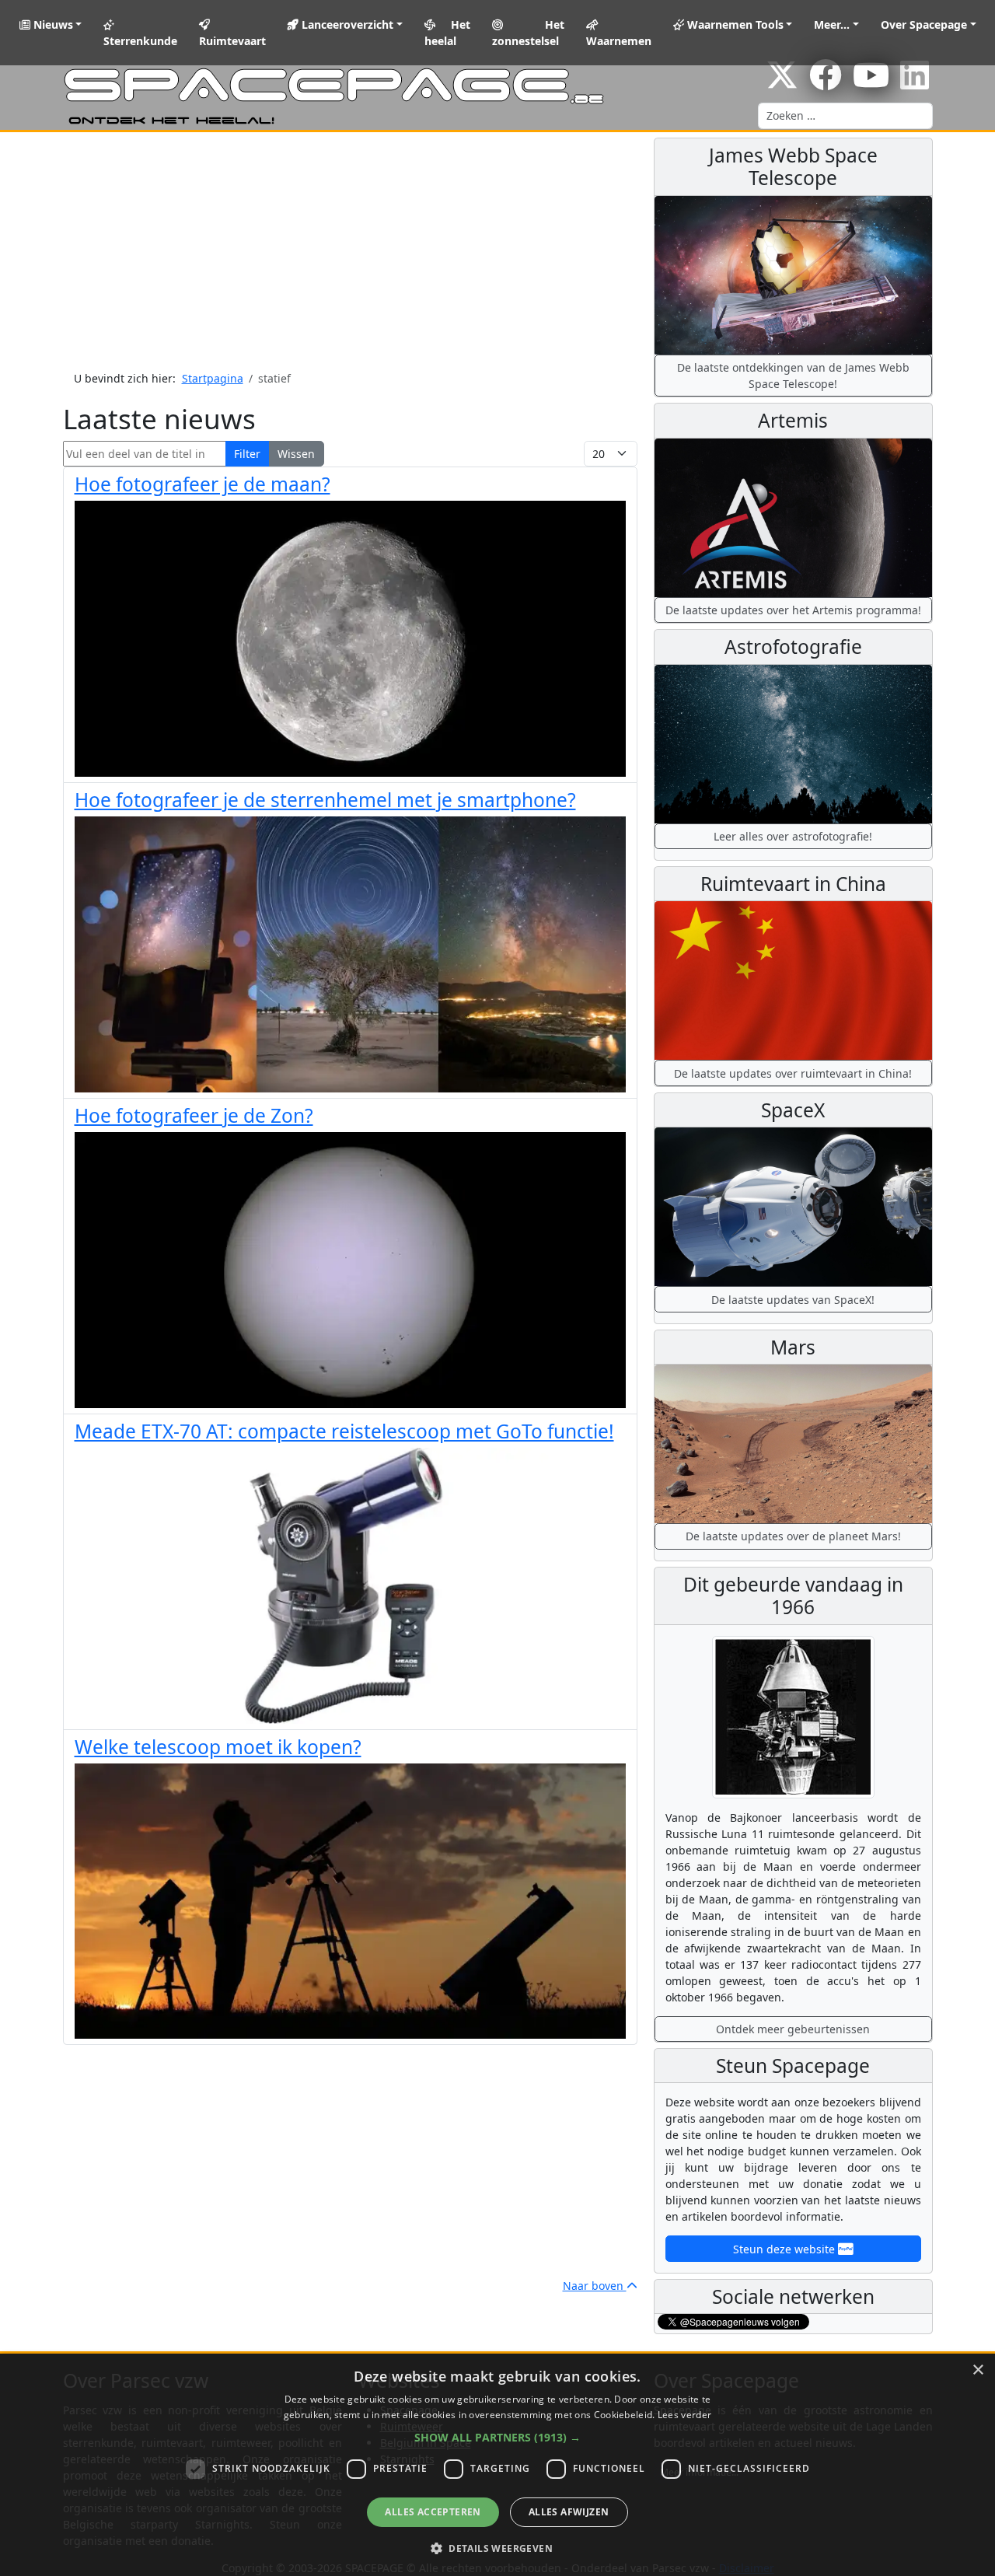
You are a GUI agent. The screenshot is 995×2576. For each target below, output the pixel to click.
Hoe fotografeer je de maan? (202, 484)
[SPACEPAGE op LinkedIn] (915, 83)
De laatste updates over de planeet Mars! (793, 1536)
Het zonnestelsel (528, 33)
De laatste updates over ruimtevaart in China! (793, 1073)
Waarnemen (619, 41)
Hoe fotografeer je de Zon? (194, 1115)
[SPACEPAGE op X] (782, 83)
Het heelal (448, 33)
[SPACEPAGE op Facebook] (826, 83)
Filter (247, 454)
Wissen (296, 454)
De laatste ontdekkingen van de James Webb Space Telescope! (793, 376)
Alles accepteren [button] (433, 2512)
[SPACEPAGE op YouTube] (871, 83)
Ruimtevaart (232, 41)
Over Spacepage (924, 24)
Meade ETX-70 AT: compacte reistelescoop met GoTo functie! (344, 1431)
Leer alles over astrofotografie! (793, 836)
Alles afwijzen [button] (569, 2512)
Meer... (832, 24)
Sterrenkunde (140, 41)
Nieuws (52, 24)
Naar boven (595, 2286)
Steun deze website (786, 2249)
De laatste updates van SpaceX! (793, 1300)
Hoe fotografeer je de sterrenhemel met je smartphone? (325, 800)
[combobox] (845, 116)
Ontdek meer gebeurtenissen (793, 2029)
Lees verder (684, 2415)
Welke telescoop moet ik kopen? (218, 1747)
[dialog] (497, 2465)
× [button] (978, 2370)
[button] (497, 2437)
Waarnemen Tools (734, 24)
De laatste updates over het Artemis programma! (793, 610)
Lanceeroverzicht (346, 24)
